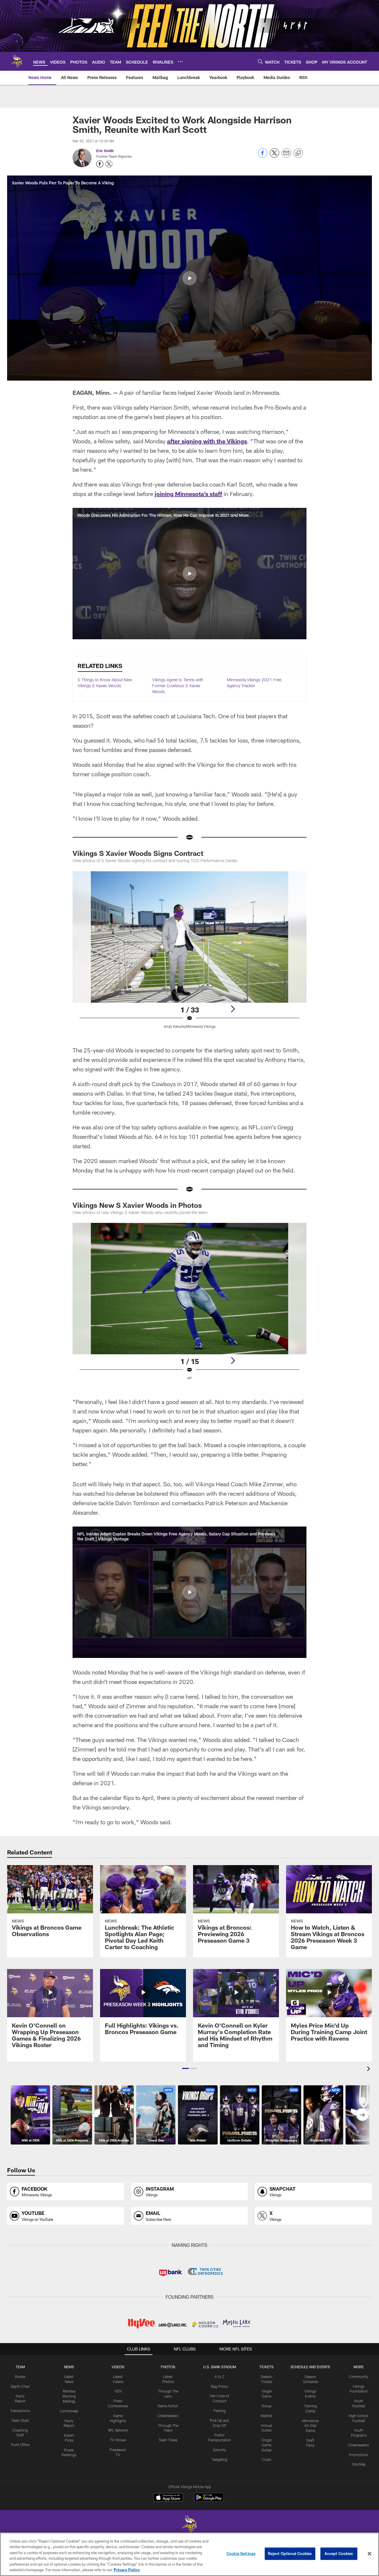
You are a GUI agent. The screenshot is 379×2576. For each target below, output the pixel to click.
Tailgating (219, 2459)
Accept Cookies (339, 2554)
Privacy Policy (127, 2570)
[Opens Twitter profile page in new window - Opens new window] (109, 164)
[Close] (370, 2554)
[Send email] (286, 156)
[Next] (233, 1009)
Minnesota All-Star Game (310, 2426)
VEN (118, 2391)
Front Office (20, 2445)
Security (219, 2450)
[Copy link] (298, 153)
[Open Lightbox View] (189, 954)
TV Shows (118, 2440)
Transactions (20, 2411)
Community (359, 2377)
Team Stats (20, 2420)
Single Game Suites (266, 2445)
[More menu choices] (180, 62)
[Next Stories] (362, 2115)
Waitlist (266, 2416)
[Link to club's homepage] (17, 61)
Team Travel (168, 2440)
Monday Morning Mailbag (69, 2396)
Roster (20, 2377)
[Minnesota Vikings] (189, 2525)
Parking (220, 2411)
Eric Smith (105, 151)
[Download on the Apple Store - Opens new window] (168, 2498)
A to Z (219, 2377)
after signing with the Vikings (207, 441)
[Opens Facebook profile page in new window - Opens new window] (100, 164)
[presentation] (370, 2069)
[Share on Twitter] (274, 156)
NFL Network (118, 2430)
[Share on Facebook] (263, 156)
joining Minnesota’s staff (188, 494)
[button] (189, 278)
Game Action (168, 2406)
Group (266, 2406)
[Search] (260, 61)
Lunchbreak (69, 2411)
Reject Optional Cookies (290, 2554)
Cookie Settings (241, 2554)
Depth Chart (20, 2386)
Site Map (359, 2464)
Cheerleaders (168, 2416)
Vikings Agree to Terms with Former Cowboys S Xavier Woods (178, 685)
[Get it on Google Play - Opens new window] (209, 2500)
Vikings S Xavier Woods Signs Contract (138, 853)
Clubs (266, 2459)
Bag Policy (220, 2386)
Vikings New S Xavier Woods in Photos (137, 1205)
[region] (189, 2554)
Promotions (359, 2455)
